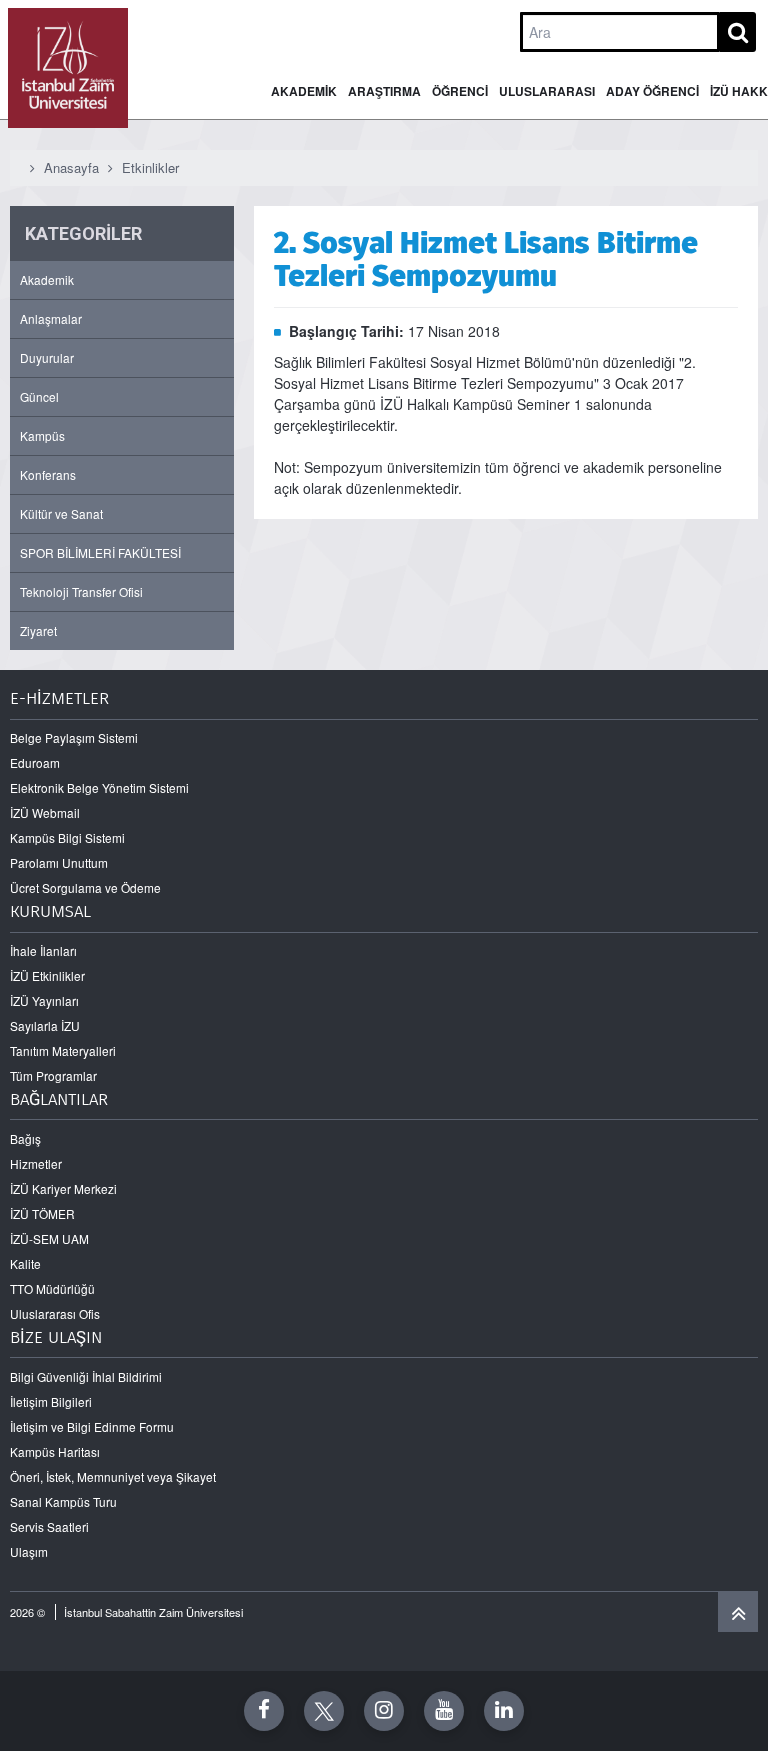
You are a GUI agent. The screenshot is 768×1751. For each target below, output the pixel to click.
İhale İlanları (43, 950)
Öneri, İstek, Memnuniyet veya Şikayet (113, 1476)
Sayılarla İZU (45, 1025)
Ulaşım (29, 1551)
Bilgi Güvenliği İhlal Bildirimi (86, 1376)
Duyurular (47, 357)
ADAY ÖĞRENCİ (652, 91)
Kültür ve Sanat (61, 513)
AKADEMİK (304, 91)
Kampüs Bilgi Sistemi (67, 837)
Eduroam (35, 762)
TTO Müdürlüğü (52, 1288)
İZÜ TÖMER (42, 1213)
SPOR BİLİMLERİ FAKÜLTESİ (100, 552)
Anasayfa (71, 167)
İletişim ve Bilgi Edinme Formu (92, 1426)
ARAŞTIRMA (384, 91)
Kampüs (42, 435)
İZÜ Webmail (45, 812)
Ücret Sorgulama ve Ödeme (85, 887)
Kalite (25, 1263)
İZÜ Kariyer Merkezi (63, 1188)
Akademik (47, 279)
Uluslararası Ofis (55, 1313)
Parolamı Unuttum (59, 862)
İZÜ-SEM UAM (49, 1238)
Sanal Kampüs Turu (63, 1501)
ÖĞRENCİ (460, 91)
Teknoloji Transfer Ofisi (81, 591)
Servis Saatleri (49, 1526)
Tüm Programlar (53, 1075)
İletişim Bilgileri (51, 1401)
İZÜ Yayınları (44, 1000)
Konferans (48, 474)
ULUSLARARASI (547, 91)
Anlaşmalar (51, 318)
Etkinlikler (150, 167)
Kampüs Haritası (55, 1451)
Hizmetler (36, 1163)
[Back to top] (738, 1612)
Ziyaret (38, 630)
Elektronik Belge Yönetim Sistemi (99, 787)
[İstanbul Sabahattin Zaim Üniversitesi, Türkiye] (68, 68)
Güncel (39, 396)
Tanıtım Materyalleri (63, 1050)
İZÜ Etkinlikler (47, 975)
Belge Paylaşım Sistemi (74, 737)
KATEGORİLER (83, 233)
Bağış (25, 1138)
